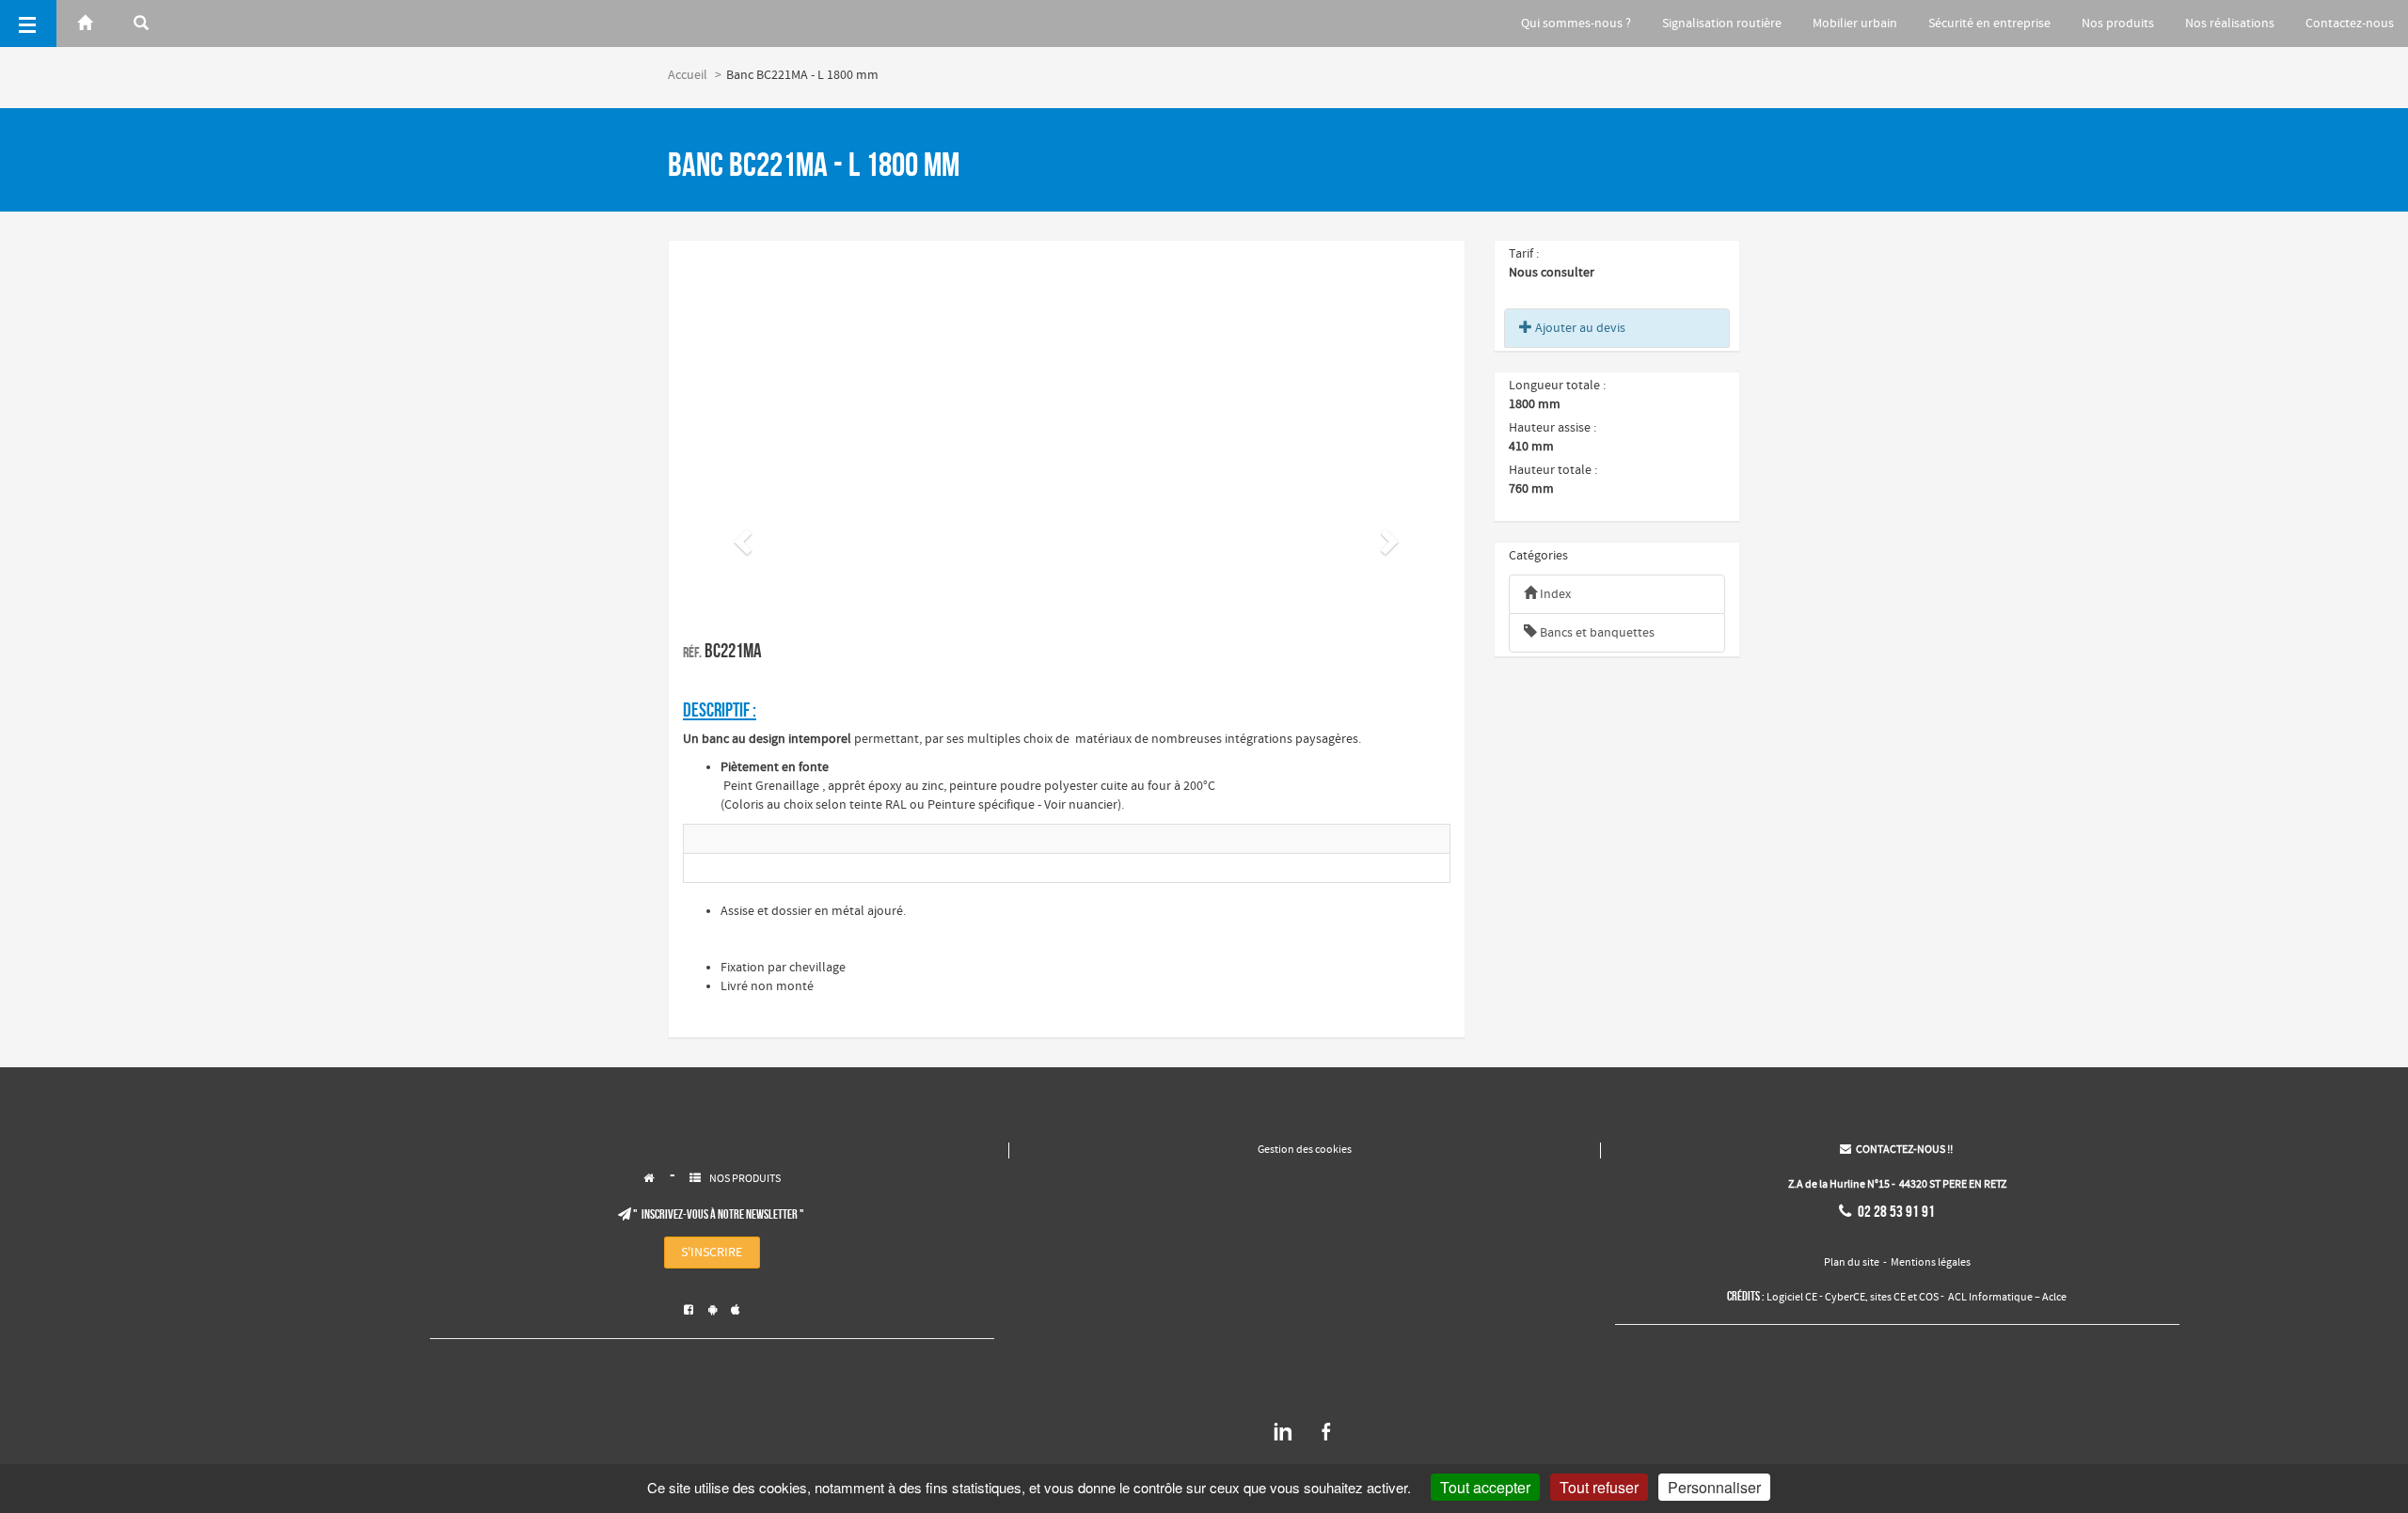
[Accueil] (85, 24)
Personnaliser (1714, 1487)
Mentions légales (1931, 1263)
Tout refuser (1599, 1487)
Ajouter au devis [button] (1579, 328)
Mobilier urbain (1855, 24)
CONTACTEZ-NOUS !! (1896, 1150)
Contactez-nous (2350, 24)
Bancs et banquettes (1596, 633)
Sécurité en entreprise (1989, 24)
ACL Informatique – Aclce (2007, 1298)
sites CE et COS (1904, 1298)
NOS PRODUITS (745, 1179)
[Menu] (28, 24)
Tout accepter (1485, 1487)
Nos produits (2118, 24)
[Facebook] (1326, 1439)
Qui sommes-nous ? (1576, 24)
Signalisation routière (1722, 24)
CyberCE (1845, 1298)
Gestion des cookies (1305, 1150)
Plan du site (1852, 1263)
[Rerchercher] (141, 24)
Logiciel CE (1792, 1298)
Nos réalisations (2230, 24)
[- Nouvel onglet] (806, 839)
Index (1554, 594)
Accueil (688, 75)
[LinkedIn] (1283, 1439)
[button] (740, 536)
